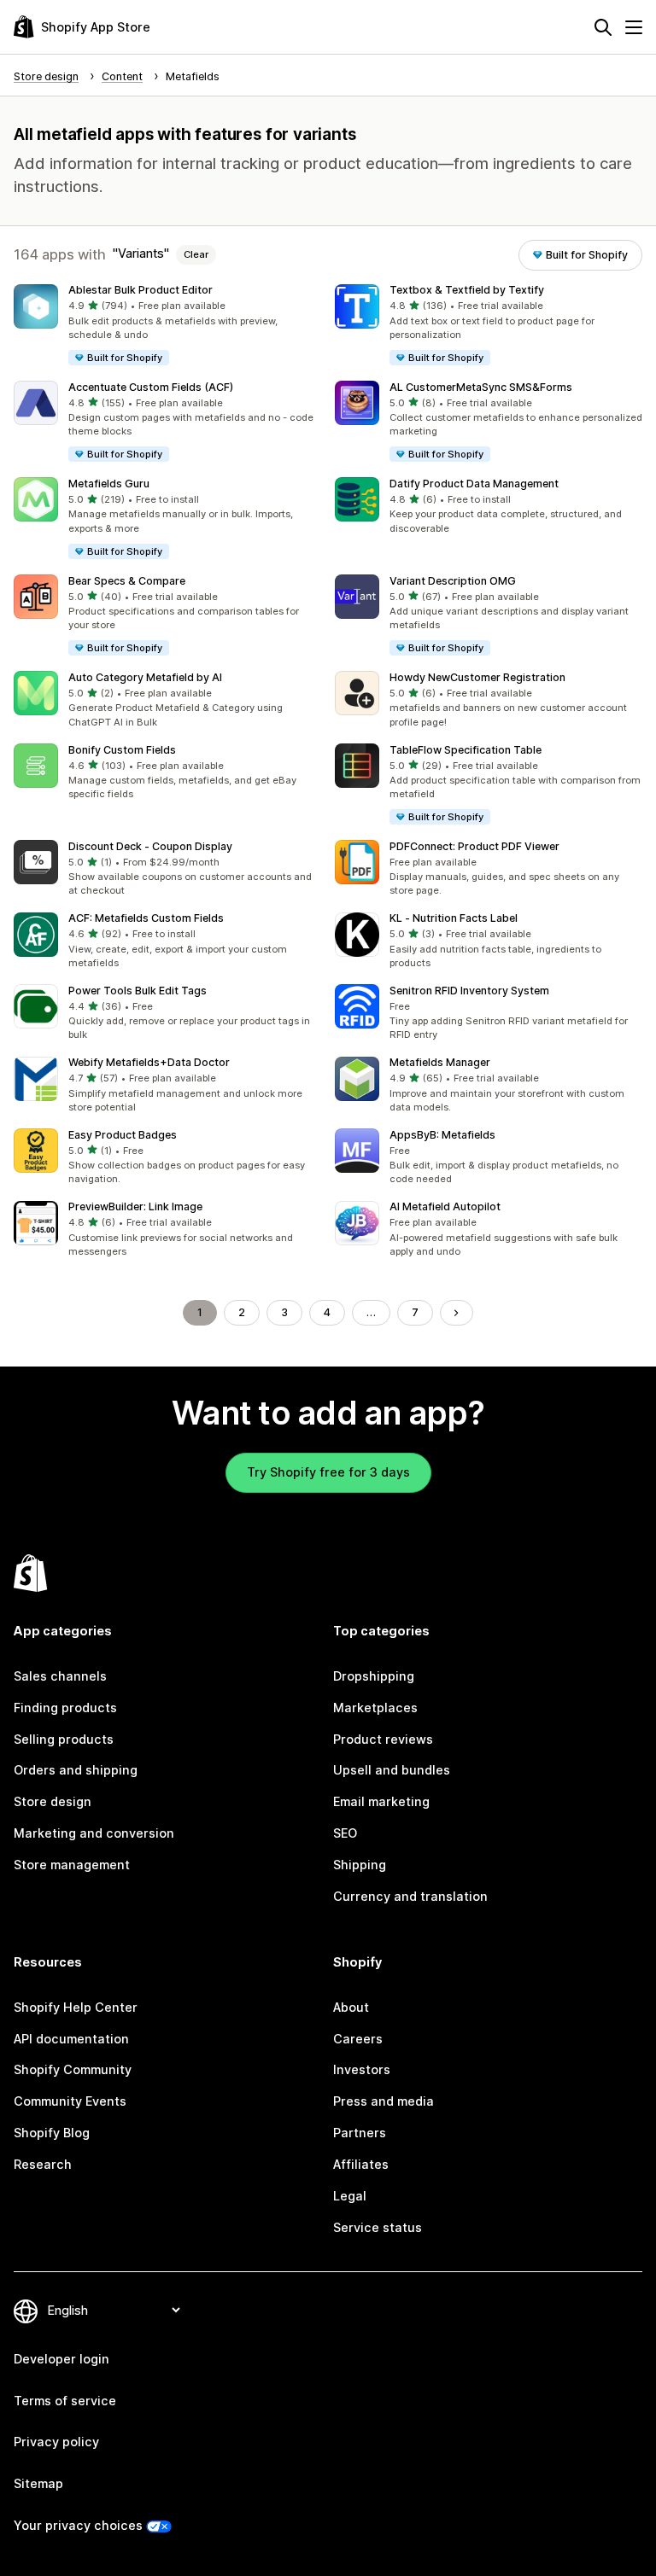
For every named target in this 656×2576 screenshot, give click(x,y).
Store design (53, 1801)
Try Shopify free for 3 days (328, 1472)
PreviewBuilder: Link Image (135, 1206)
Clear (196, 254)
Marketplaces (375, 1708)
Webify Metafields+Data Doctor (149, 1062)
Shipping (360, 1865)
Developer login (61, 2359)
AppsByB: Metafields (442, 1135)
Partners (360, 2133)
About (351, 2007)
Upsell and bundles (392, 1770)
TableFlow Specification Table (466, 750)
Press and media (384, 2101)
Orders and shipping (76, 1770)
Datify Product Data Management (474, 484)
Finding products (65, 1708)
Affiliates (361, 2164)
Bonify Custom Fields (122, 750)
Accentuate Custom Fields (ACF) (151, 387)
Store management (72, 1865)
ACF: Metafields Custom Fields (146, 918)
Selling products (64, 1739)
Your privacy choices (78, 2525)
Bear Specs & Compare (127, 581)
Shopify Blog (52, 2133)
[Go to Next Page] (456, 1313)
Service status (378, 2227)
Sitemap (38, 2483)
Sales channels (60, 1676)
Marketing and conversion (94, 1833)
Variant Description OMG (453, 581)
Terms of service (65, 2401)
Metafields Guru (109, 484)
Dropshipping (374, 1676)
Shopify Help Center (76, 2007)
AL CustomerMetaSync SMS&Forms (481, 387)
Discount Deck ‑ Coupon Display (150, 846)
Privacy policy (56, 2442)
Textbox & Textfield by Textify (467, 290)
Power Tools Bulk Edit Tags (138, 991)
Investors (362, 2069)
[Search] (603, 27)
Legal (350, 2196)
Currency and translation (410, 1896)
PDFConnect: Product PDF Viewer (474, 846)
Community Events (70, 2101)
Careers (358, 2039)
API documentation (71, 2039)
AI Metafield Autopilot (445, 1206)
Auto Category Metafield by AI (145, 677)
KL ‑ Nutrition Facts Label (454, 918)
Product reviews (383, 1739)
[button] (167, 326)
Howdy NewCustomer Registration (477, 677)
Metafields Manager (440, 1062)
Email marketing (381, 1801)
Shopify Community (73, 2069)
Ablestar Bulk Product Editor (141, 290)
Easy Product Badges (123, 1135)
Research (43, 2164)
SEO (345, 1833)
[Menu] (634, 27)
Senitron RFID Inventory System (469, 991)
